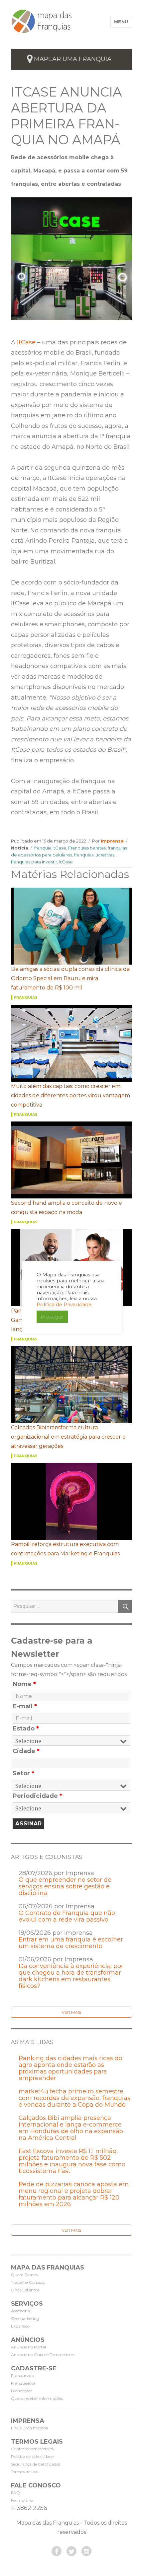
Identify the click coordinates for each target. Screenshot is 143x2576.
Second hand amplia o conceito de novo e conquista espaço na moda (67, 1208)
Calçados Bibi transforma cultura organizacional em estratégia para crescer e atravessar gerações (68, 1437)
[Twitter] (71, 2551)
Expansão (20, 2326)
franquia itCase (50, 848)
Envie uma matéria (30, 2428)
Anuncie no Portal (28, 2347)
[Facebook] (57, 2551)
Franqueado (22, 2375)
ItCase (26, 342)
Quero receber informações (37, 2398)
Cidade (26, 1751)
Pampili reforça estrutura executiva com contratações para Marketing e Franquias (65, 1549)
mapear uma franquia (73, 59)
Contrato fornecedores (32, 2449)
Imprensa (112, 841)
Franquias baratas (87, 848)
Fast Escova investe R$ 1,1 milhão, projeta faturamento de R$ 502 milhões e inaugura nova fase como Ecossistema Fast (72, 2161)
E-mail (25, 1706)
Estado (26, 1729)
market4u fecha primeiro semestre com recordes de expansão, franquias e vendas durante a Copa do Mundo (74, 2098)
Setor (23, 1773)
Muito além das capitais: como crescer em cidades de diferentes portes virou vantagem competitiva (71, 1095)
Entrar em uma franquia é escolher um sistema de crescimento (71, 1943)
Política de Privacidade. (65, 1305)
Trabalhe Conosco (28, 2282)
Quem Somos (24, 2275)
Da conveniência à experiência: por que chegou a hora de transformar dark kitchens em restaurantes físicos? (71, 1976)
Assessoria (20, 2311)
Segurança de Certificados (36, 2464)
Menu (121, 22)
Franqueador (23, 2383)
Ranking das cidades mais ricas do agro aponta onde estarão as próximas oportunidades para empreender (71, 2068)
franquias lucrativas (94, 855)
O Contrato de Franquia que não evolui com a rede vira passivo (67, 1916)
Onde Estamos (25, 2290)
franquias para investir (34, 862)
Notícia (20, 848)
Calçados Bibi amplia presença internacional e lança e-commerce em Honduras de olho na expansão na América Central (71, 2128)
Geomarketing (25, 2318)
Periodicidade (37, 1796)
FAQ (15, 2493)
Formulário (22, 2500)
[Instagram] (86, 2551)
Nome (24, 1684)
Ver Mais (71, 2012)
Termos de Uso (25, 2472)
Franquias (26, 997)
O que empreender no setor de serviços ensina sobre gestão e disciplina (65, 1886)
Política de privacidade (32, 2456)
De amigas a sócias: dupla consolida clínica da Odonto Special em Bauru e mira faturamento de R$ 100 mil (70, 978)
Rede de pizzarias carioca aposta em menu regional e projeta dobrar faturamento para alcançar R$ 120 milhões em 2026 (74, 2194)
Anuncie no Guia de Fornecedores (43, 2355)
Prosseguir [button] (52, 1317)
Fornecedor (22, 2391)
